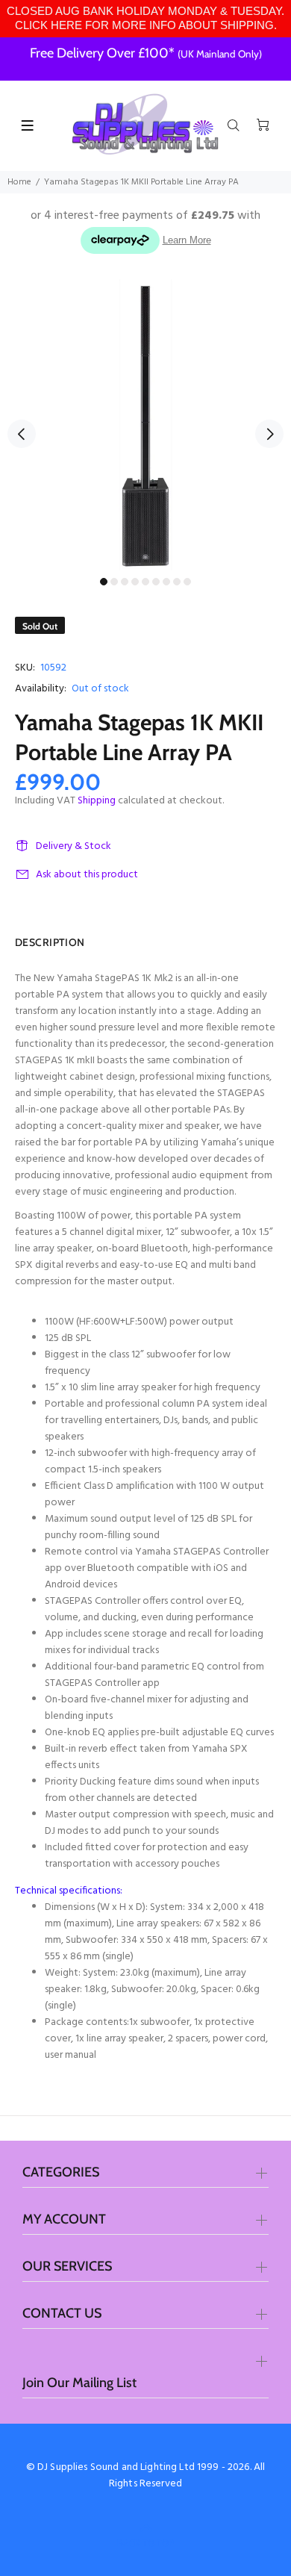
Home (19, 182)
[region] (145, 19)
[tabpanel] (145, 425)
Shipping (97, 801)
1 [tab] (104, 582)
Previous (22, 434)
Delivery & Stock (73, 846)
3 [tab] (125, 582)
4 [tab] (135, 582)
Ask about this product (87, 875)
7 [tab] (166, 582)
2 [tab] (114, 582)
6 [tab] (156, 582)
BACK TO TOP (145, 2543)
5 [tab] (145, 582)
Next (269, 434)
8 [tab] (177, 582)
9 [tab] (187, 582)
